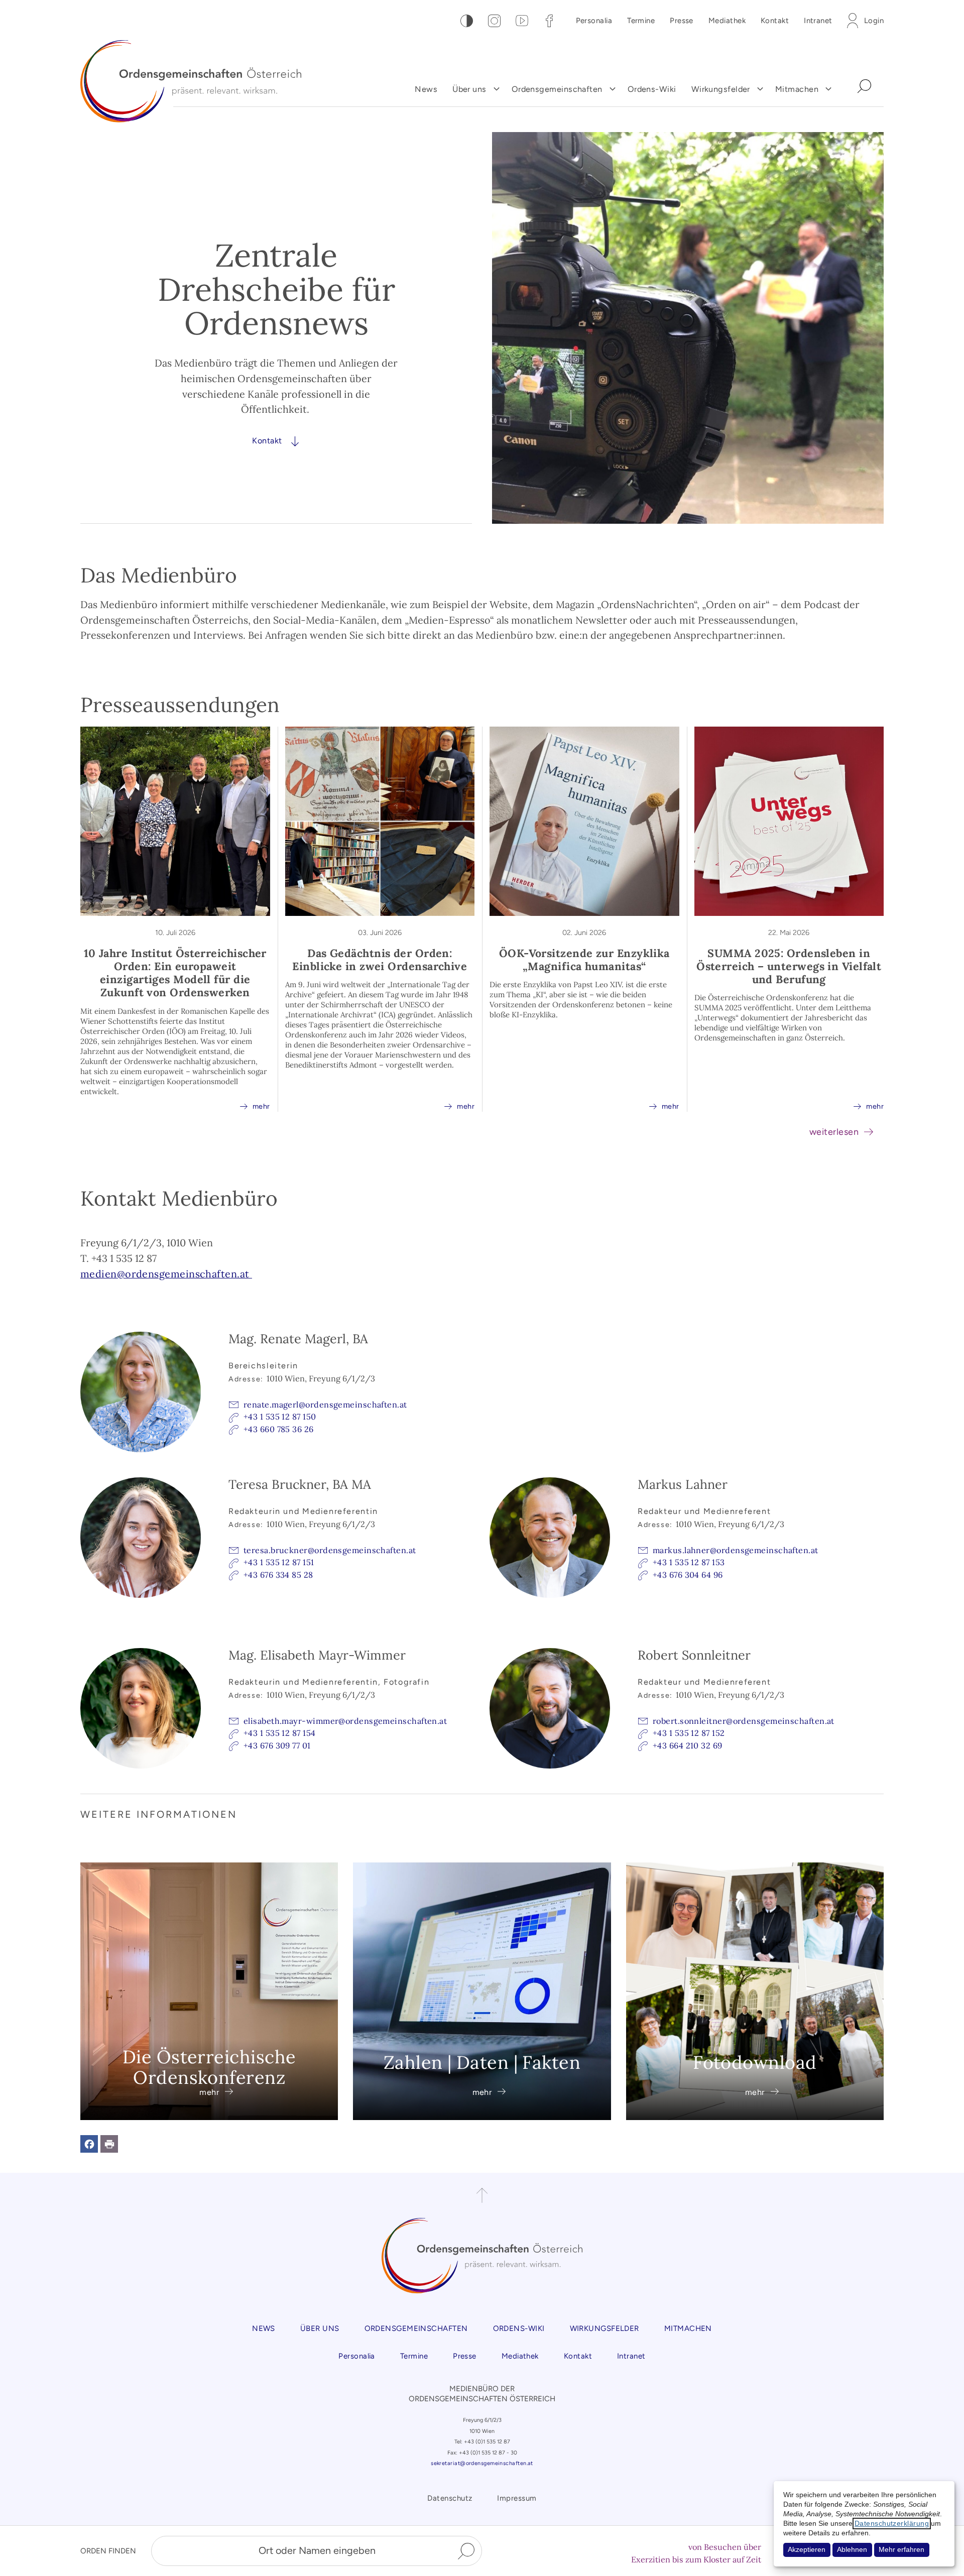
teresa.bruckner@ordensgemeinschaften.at (330, 1550)
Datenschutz (450, 2498)
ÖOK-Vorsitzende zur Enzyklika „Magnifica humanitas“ (584, 960)
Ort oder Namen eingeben (317, 2550)
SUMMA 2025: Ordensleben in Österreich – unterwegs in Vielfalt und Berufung (789, 966)
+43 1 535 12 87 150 (280, 1417)
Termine (641, 21)
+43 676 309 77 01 (277, 1745)
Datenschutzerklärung (892, 2524)
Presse (682, 21)
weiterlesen (834, 1132)
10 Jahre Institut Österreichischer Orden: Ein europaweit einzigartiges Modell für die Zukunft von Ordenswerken (175, 973)
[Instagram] (494, 21)
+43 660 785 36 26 (279, 1429)
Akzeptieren (807, 2550)
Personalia (594, 21)
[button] (89, 2144)
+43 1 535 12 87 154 (280, 1733)
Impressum (517, 2498)
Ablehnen (852, 2550)
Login (874, 21)
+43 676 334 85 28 (278, 1575)
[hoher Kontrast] (467, 21)
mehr (255, 1106)
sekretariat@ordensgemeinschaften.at (482, 2463)
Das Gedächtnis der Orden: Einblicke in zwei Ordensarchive (380, 960)
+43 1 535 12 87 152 (689, 1733)
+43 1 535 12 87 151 (279, 1562)
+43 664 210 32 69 (688, 1745)
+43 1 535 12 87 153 (689, 1562)
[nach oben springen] (482, 2195)
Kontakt (775, 21)
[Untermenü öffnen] (497, 89)
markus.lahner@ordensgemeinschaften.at (736, 1550)
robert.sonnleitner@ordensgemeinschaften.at (744, 1721)
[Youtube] (522, 21)
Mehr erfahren (901, 2550)
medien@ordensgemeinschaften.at (166, 1274)
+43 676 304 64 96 (688, 1575)
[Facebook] (550, 21)
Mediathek (727, 21)
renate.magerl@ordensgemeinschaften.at (325, 1404)
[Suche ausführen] (466, 2551)
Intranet (818, 21)
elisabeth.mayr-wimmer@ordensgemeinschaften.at (345, 1721)
